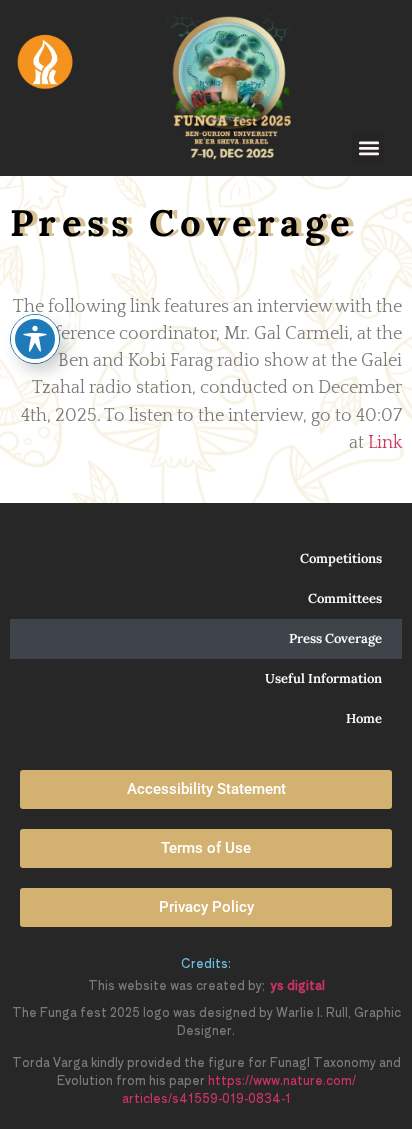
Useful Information (323, 678)
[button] (368, 148)
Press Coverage (335, 638)
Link (385, 443)
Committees (345, 598)
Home (364, 718)
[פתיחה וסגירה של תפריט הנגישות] (35, 339)
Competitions (341, 558)
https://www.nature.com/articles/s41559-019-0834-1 (239, 1088)
